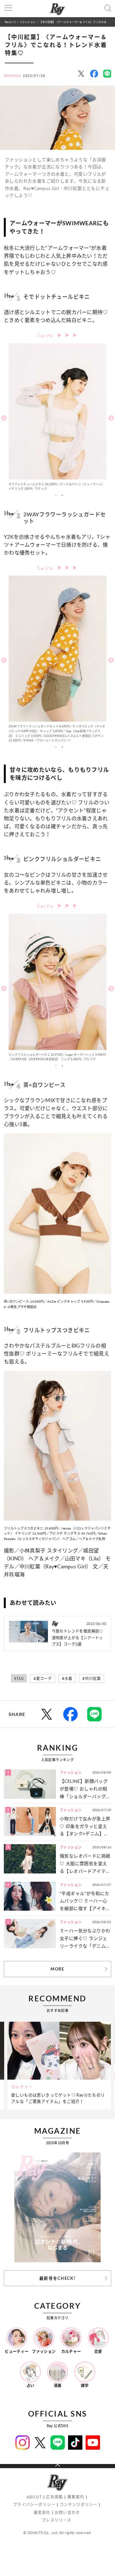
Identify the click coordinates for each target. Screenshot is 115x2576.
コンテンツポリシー (79, 2505)
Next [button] (111, 418)
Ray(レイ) (10, 22)
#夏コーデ (43, 1679)
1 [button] (56, 495)
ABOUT (34, 2497)
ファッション (28, 22)
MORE (57, 1969)
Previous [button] (4, 418)
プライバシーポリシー (34, 2505)
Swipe (47, 335)
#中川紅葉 (92, 1679)
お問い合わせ (67, 2513)
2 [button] (62, 495)
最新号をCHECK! (57, 2278)
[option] (57, 419)
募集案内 (76, 2497)
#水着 (67, 1679)
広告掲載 (54, 2497)
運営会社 (42, 2513)
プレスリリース (57, 2520)
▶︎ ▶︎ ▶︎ (68, 335)
